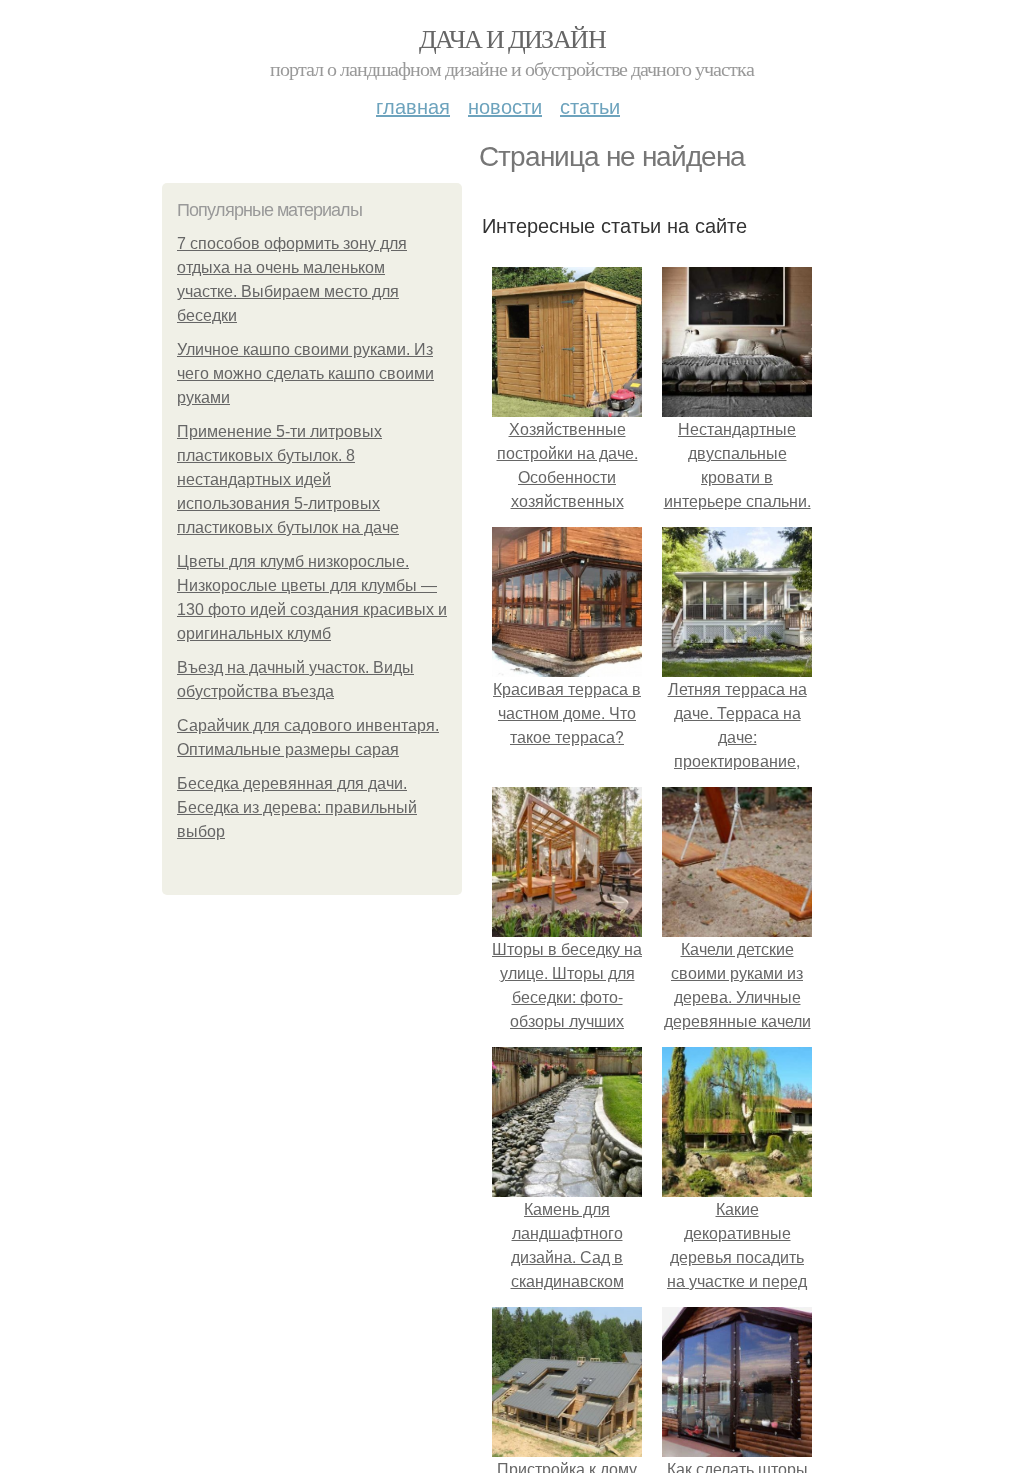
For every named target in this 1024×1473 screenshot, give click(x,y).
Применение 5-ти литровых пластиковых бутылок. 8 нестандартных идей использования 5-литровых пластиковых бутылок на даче (288, 479)
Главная (413, 105)
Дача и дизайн (512, 38)
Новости (505, 105)
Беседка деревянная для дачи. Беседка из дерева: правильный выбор (297, 807)
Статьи (590, 105)
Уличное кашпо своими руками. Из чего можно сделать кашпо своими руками (305, 373)
